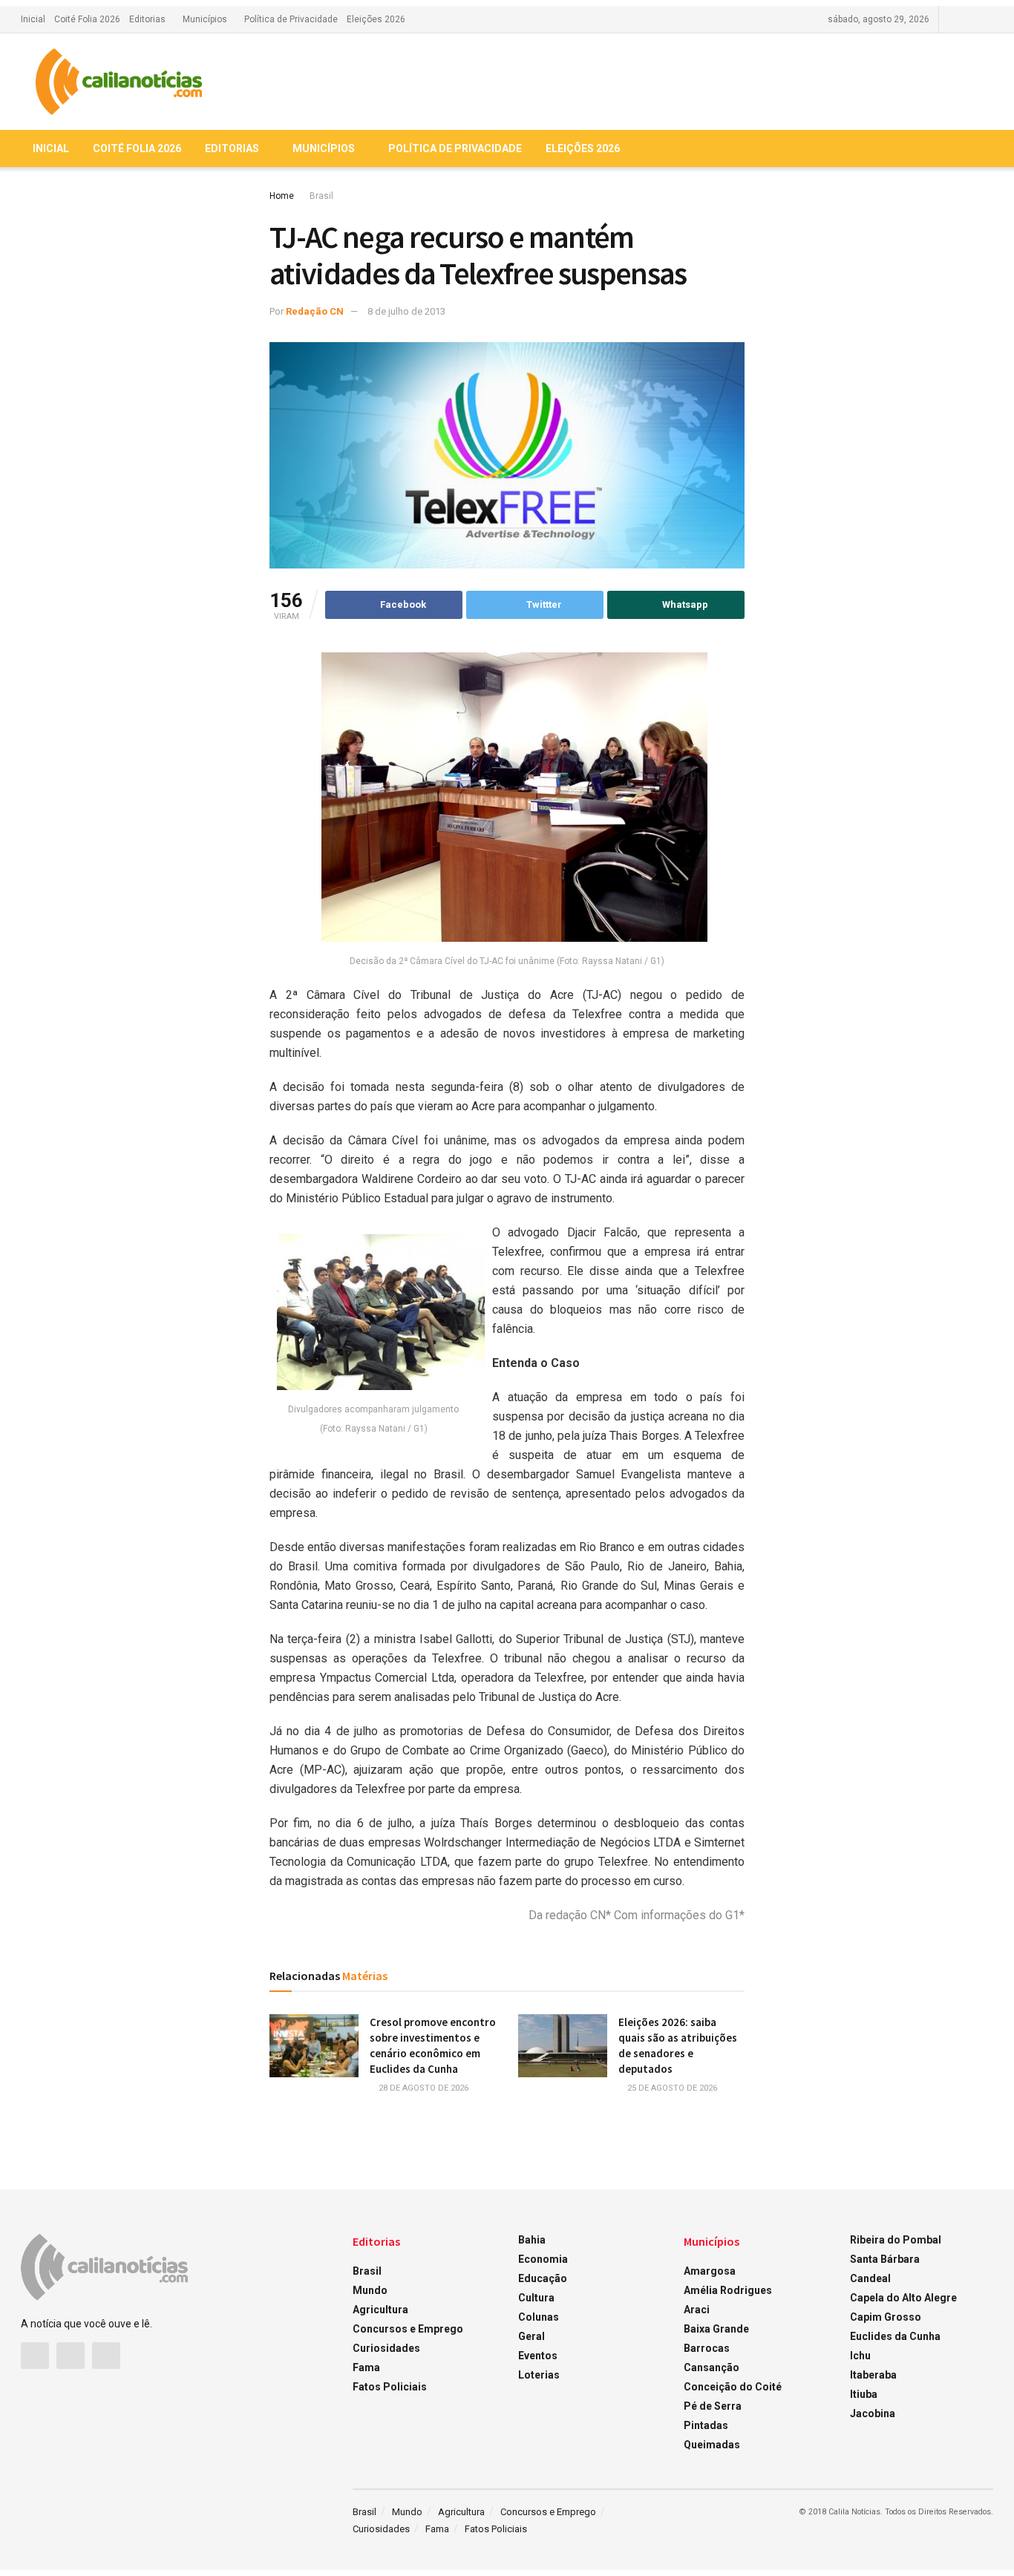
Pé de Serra (713, 2406)
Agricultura (380, 2310)
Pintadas (706, 2425)
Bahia (532, 2240)
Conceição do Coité (733, 2387)
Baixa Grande (716, 2329)
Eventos (538, 2356)
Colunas (539, 2317)
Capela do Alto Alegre (903, 2298)
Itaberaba (873, 2375)
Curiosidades (386, 2348)
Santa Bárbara (885, 2259)
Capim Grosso (886, 2317)
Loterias (539, 2375)
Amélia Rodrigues (728, 2290)
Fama (366, 2367)
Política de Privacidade (291, 19)
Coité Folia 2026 (87, 19)
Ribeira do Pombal (896, 2240)
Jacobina (873, 2413)
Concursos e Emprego (408, 2329)
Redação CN (315, 311)
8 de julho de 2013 (406, 311)
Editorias (147, 19)
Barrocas (707, 2348)
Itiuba (864, 2394)
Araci (697, 2310)
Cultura (536, 2298)
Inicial (33, 19)
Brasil (321, 196)
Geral (531, 2336)
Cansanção (712, 2367)
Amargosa (710, 2271)
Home (282, 196)
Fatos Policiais (390, 2387)
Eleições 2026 (376, 19)
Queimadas (712, 2445)
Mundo (370, 2290)
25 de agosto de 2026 (671, 2088)
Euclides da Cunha (895, 2336)
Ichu (860, 2356)
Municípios (205, 19)
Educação (543, 2278)
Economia (543, 2259)
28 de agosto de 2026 (422, 2088)
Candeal (870, 2278)
